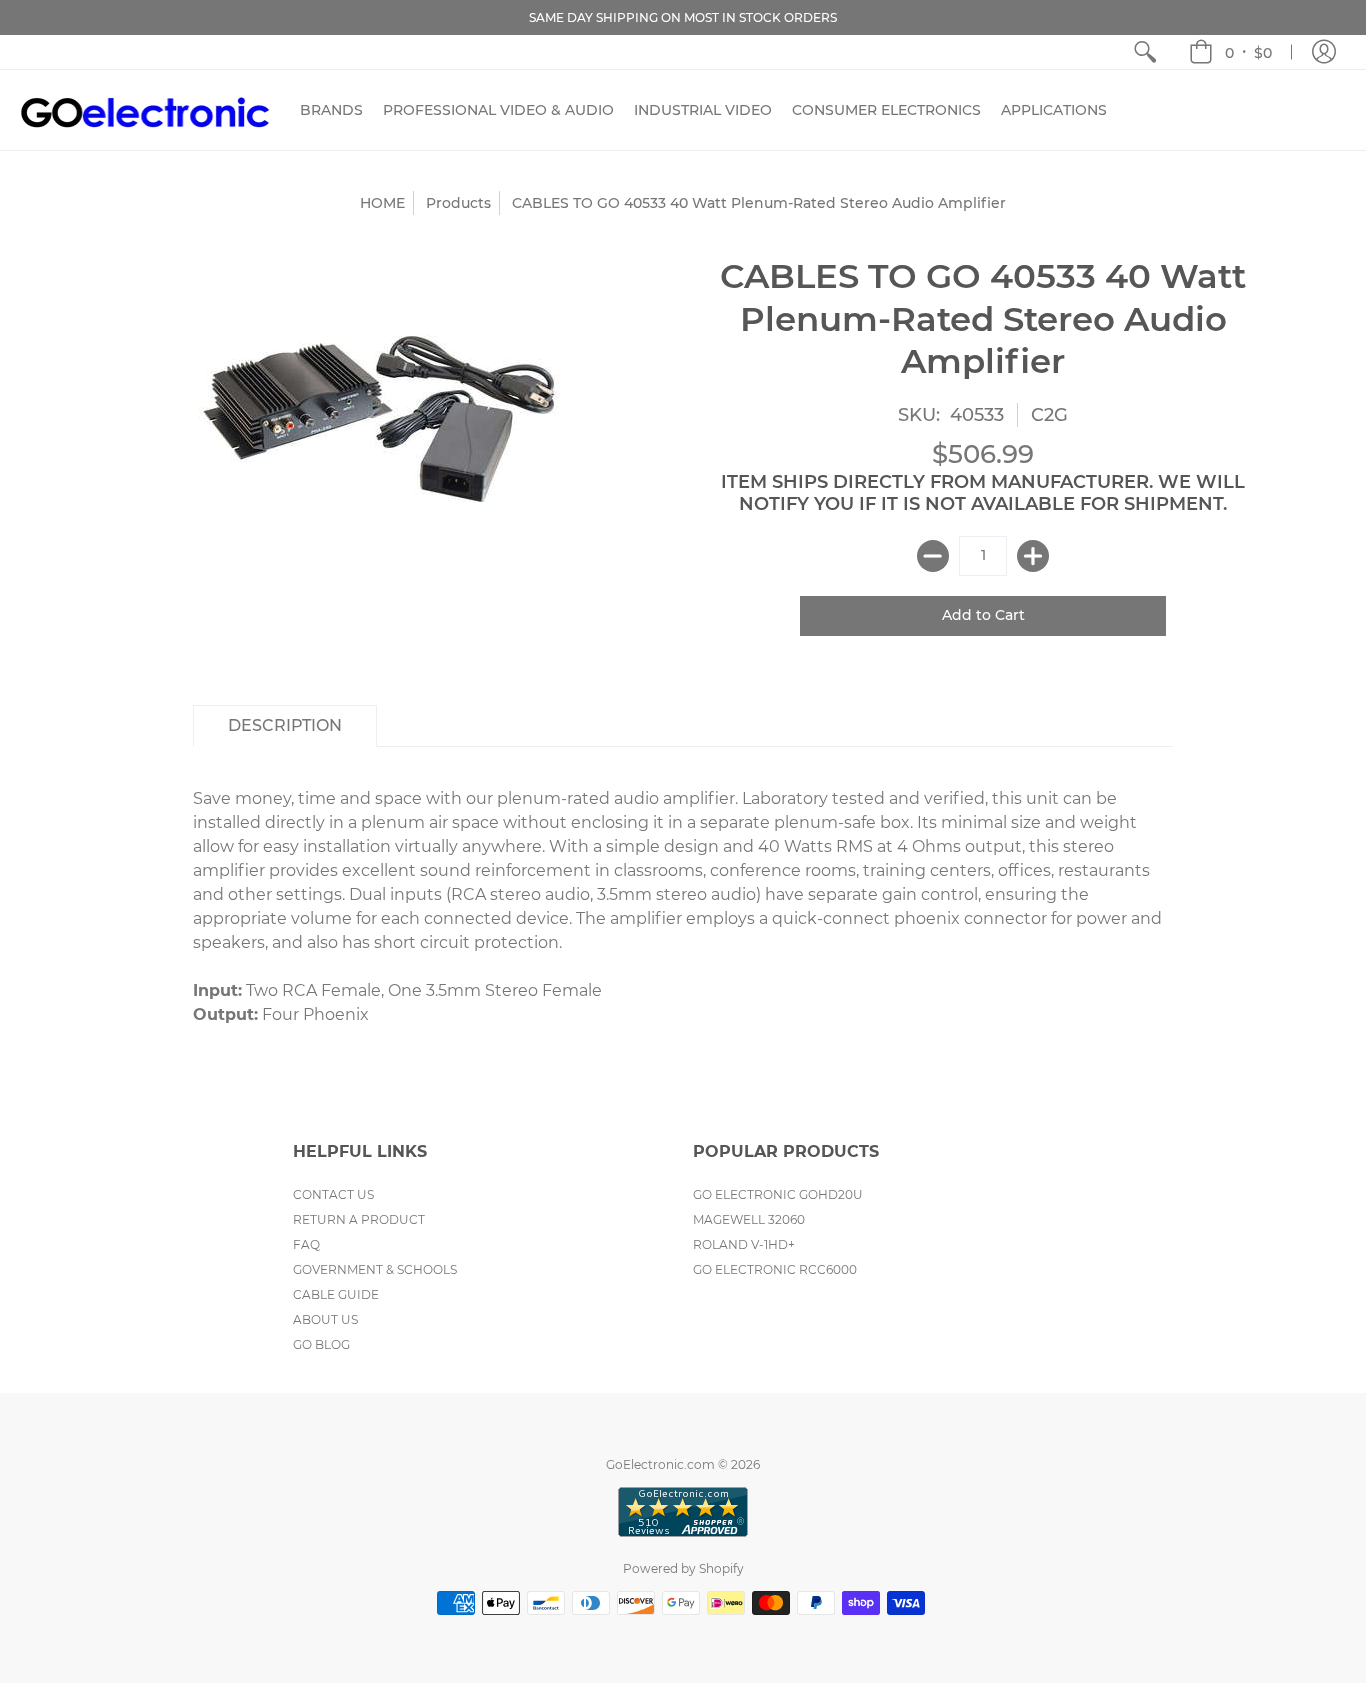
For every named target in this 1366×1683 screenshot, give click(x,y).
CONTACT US (333, 1194)
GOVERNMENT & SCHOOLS (375, 1269)
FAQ (306, 1244)
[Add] (1033, 556)
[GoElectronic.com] (145, 110)
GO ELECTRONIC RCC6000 (775, 1269)
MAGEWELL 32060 (749, 1219)
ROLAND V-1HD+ (744, 1244)
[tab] (285, 726)
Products (458, 203)
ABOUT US (325, 1319)
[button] (1230, 52)
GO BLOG (321, 1344)
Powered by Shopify (683, 1568)
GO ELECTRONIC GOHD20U (778, 1194)
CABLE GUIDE (336, 1294)
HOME (382, 203)
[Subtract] (933, 556)
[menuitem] (1145, 52)
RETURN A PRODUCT (359, 1219)
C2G (1049, 415)
